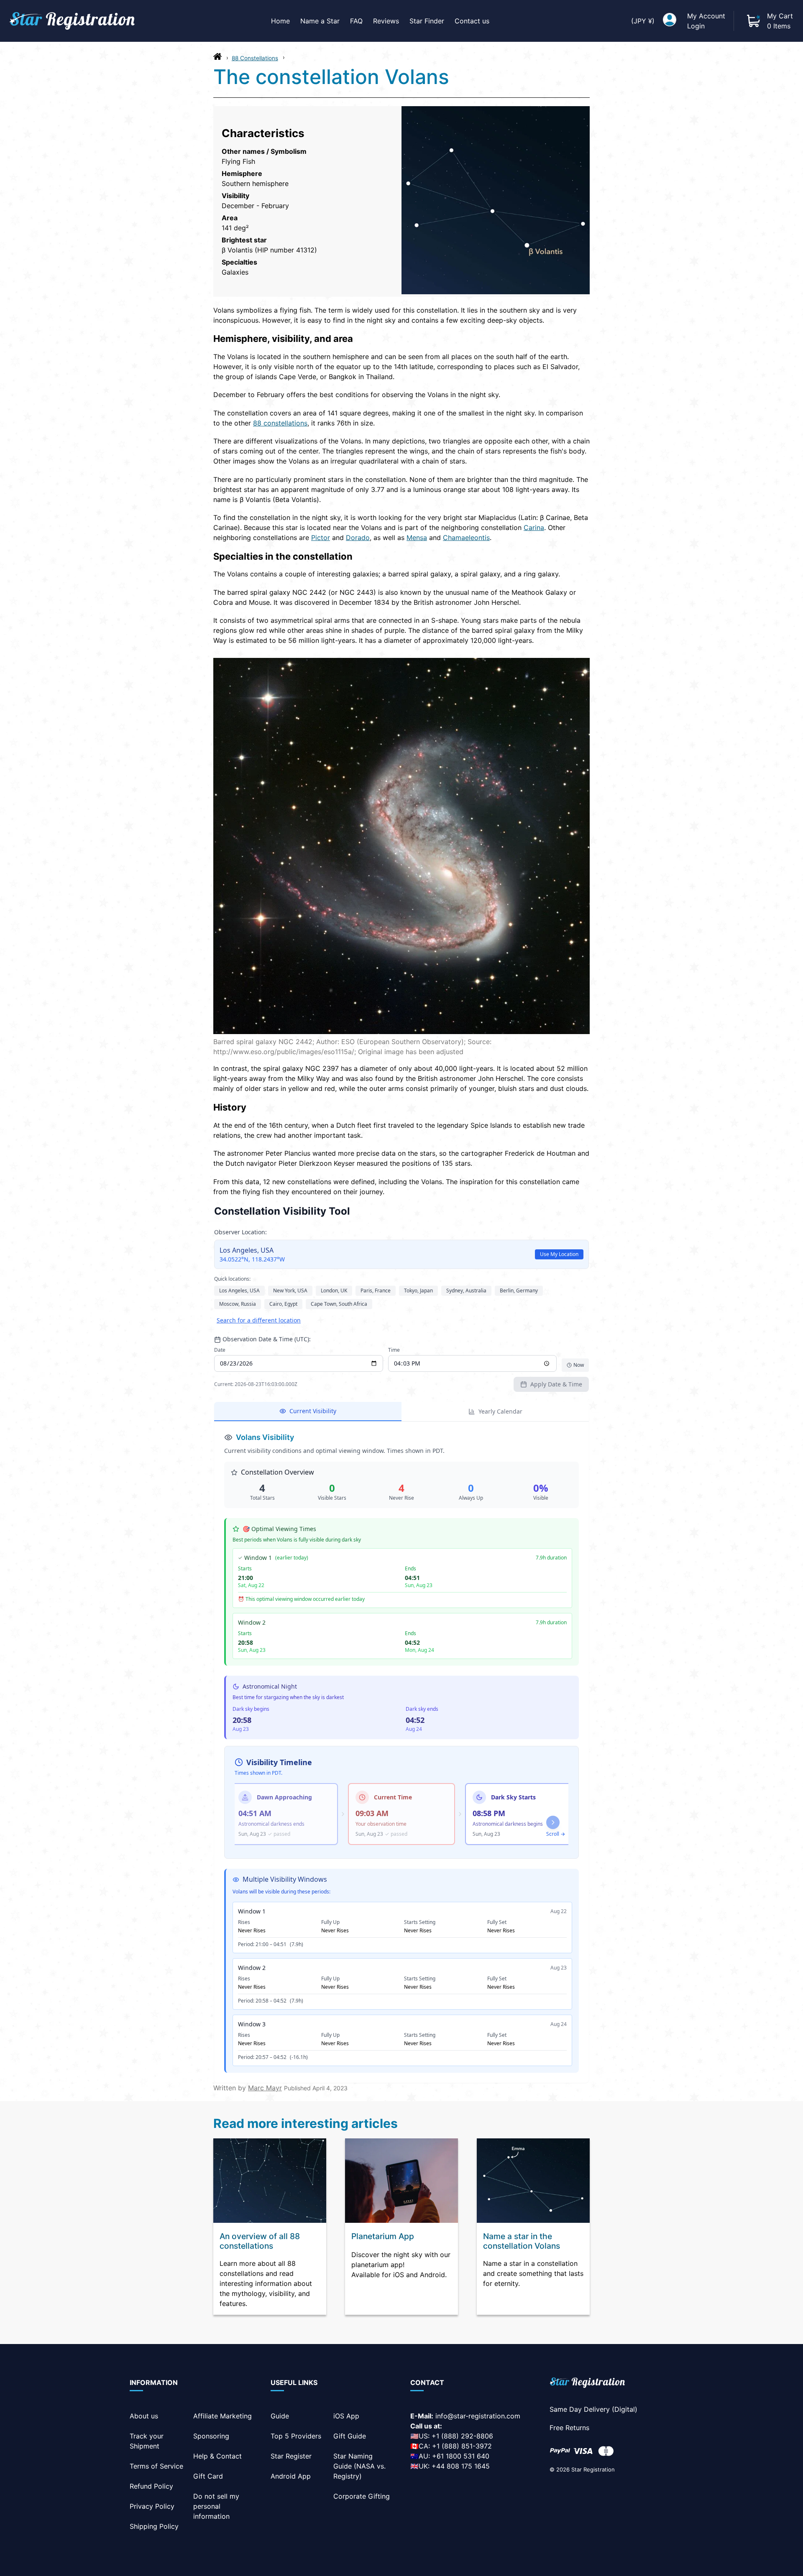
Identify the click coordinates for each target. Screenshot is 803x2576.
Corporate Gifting (362, 2496)
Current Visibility (313, 1411)
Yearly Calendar (500, 1411)
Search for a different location (259, 1320)
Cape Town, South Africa (339, 1304)
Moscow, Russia (238, 1304)
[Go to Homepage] (217, 59)
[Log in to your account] (670, 21)
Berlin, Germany (519, 1291)
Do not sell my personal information (216, 2506)
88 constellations (280, 423)
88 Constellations (255, 58)
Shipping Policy (154, 2526)
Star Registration (593, 2469)
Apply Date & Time (556, 1384)
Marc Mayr (265, 2088)
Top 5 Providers (296, 2436)
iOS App (346, 2416)
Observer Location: (240, 1232)
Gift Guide (350, 2436)
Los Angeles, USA (239, 1291)
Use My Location (559, 1254)
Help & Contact (217, 2456)
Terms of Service (156, 2466)
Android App (291, 2476)
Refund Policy (151, 2486)
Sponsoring (211, 2436)
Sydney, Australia (466, 1291)
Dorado (358, 538)
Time (394, 1350)
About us (144, 2416)
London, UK (334, 1291)
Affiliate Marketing (222, 2416)
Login (696, 26)
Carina (534, 527)
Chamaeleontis (466, 538)
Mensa (417, 538)
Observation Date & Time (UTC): (267, 1339)
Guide (280, 2416)
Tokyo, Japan (418, 1291)
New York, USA (290, 1291)
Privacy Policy (152, 2506)
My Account (706, 16)
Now (579, 1365)
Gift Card (208, 2476)
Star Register (291, 2456)
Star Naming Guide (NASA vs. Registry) (359, 2466)
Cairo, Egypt (283, 1304)
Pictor (321, 538)
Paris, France (376, 1291)
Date (220, 1350)
